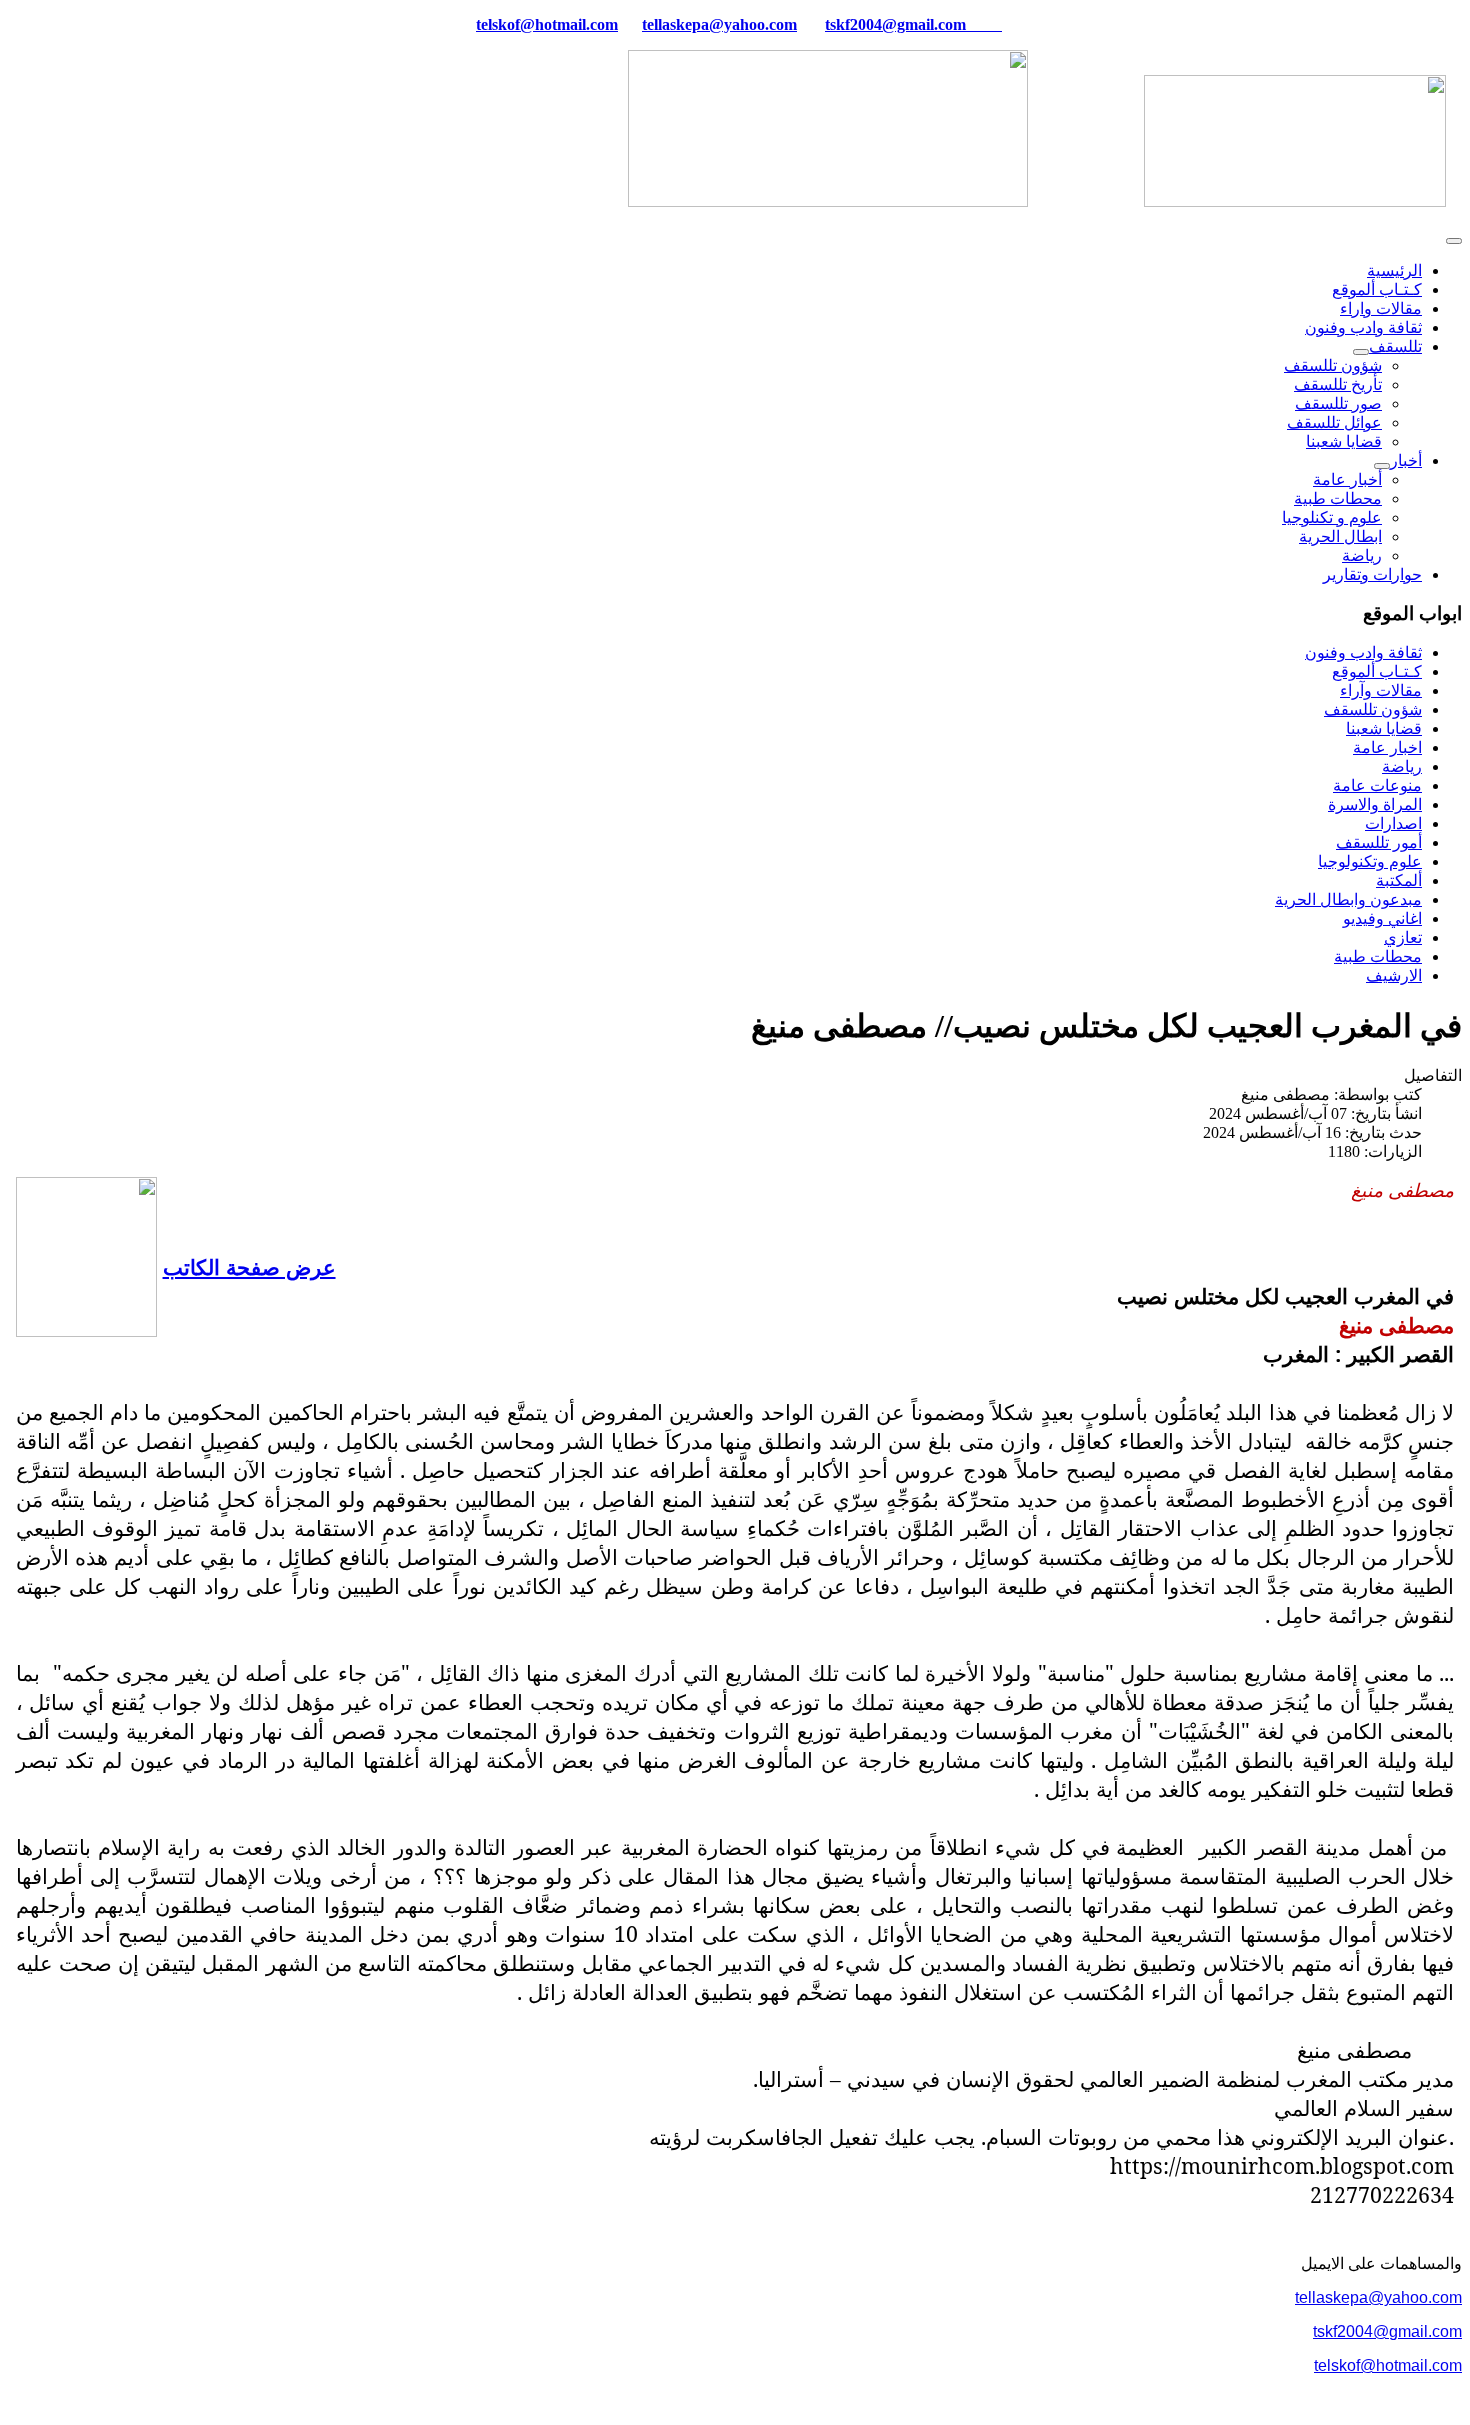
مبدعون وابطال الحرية (1348, 899)
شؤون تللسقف (1333, 365)
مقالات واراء (1381, 308)
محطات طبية (1338, 498)
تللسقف (1395, 346)
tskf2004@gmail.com (895, 24)
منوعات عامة (1377, 785)
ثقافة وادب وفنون (1363, 327)
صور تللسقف (1338, 403)
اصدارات (1393, 823)
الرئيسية (1394, 270)
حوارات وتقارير (1372, 574)
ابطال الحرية (1340, 536)
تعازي (1403, 937)
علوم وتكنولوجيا (1370, 861)
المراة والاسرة (1375, 804)
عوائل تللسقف (1334, 422)
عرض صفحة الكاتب (249, 1266)
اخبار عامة (1387, 747)
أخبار (1406, 460)
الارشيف (1394, 975)
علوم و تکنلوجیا (1332, 517)
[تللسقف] (1361, 352)
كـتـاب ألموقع (1377, 289)
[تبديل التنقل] (1454, 241)
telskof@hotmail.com (1388, 2365)
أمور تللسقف (1379, 842)
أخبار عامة (1347, 479)
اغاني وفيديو (1382, 918)
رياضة (1362, 555)
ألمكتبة (1399, 880)
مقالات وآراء (1381, 690)
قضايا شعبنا (1344, 441)
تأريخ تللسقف (1338, 384)
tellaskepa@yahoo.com (719, 24)
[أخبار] (1382, 466)
